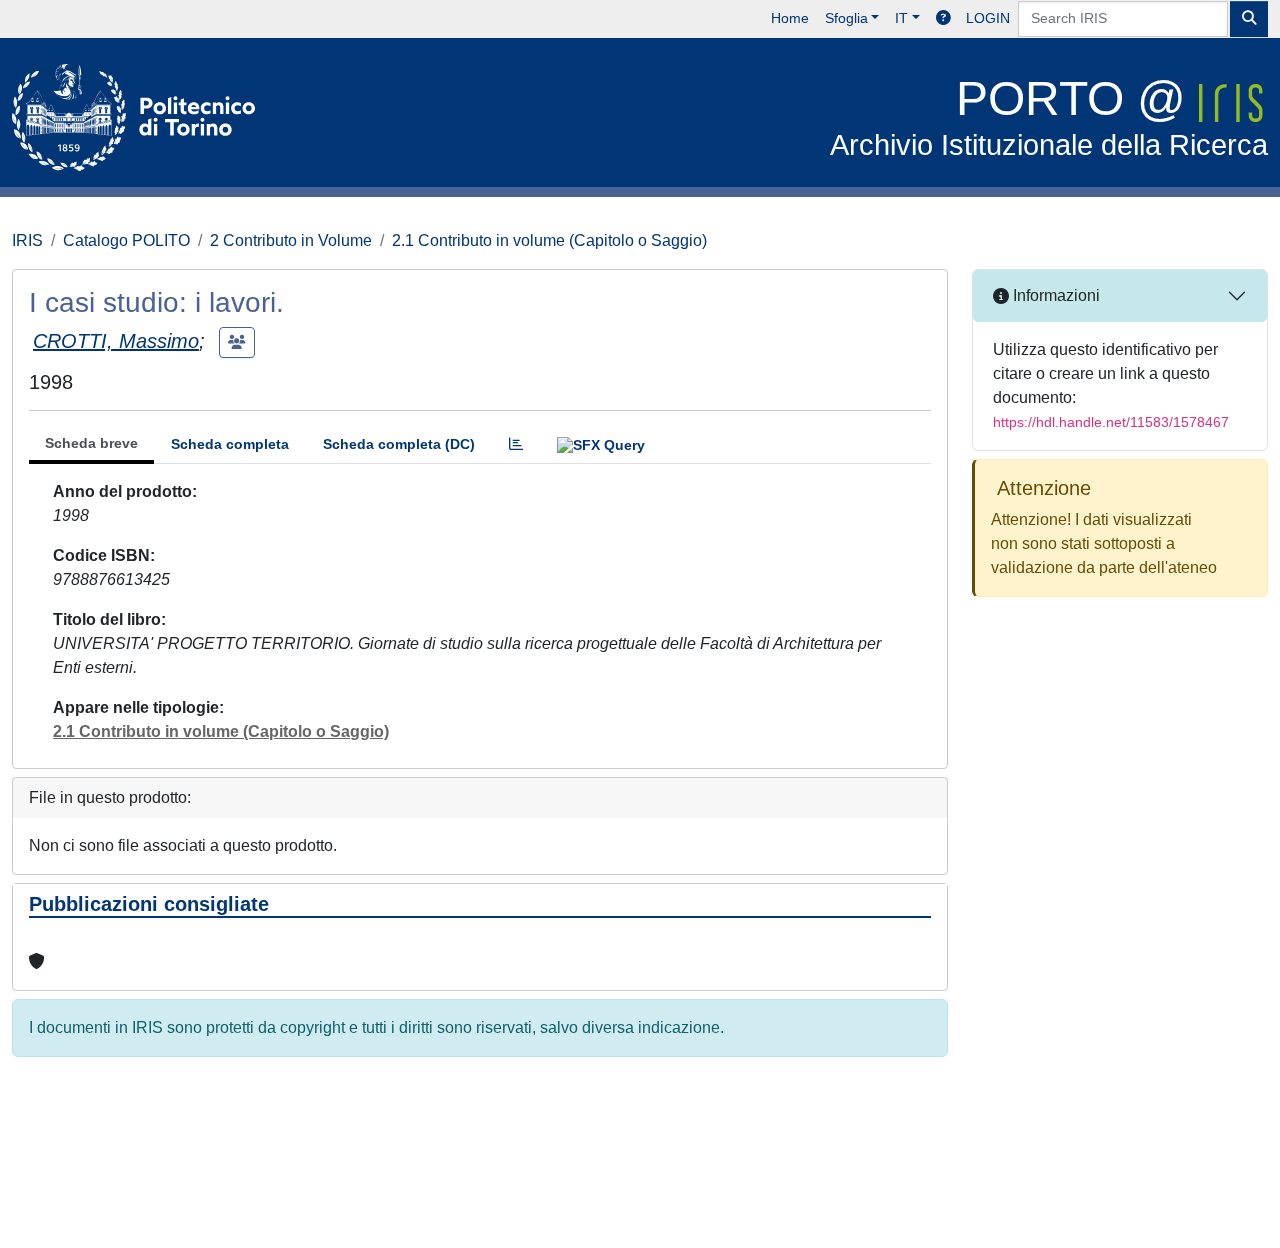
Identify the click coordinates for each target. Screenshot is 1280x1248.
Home (790, 18)
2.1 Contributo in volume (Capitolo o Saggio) (549, 240)
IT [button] (901, 18)
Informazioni (1054, 295)
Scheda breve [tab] (91, 443)
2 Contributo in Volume (291, 240)
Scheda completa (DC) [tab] (399, 444)
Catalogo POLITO (126, 240)
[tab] (516, 444)
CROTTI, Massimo (116, 341)
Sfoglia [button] (846, 18)
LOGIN (988, 18)
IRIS (27, 240)
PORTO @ (1049, 116)
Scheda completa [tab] (230, 444)
